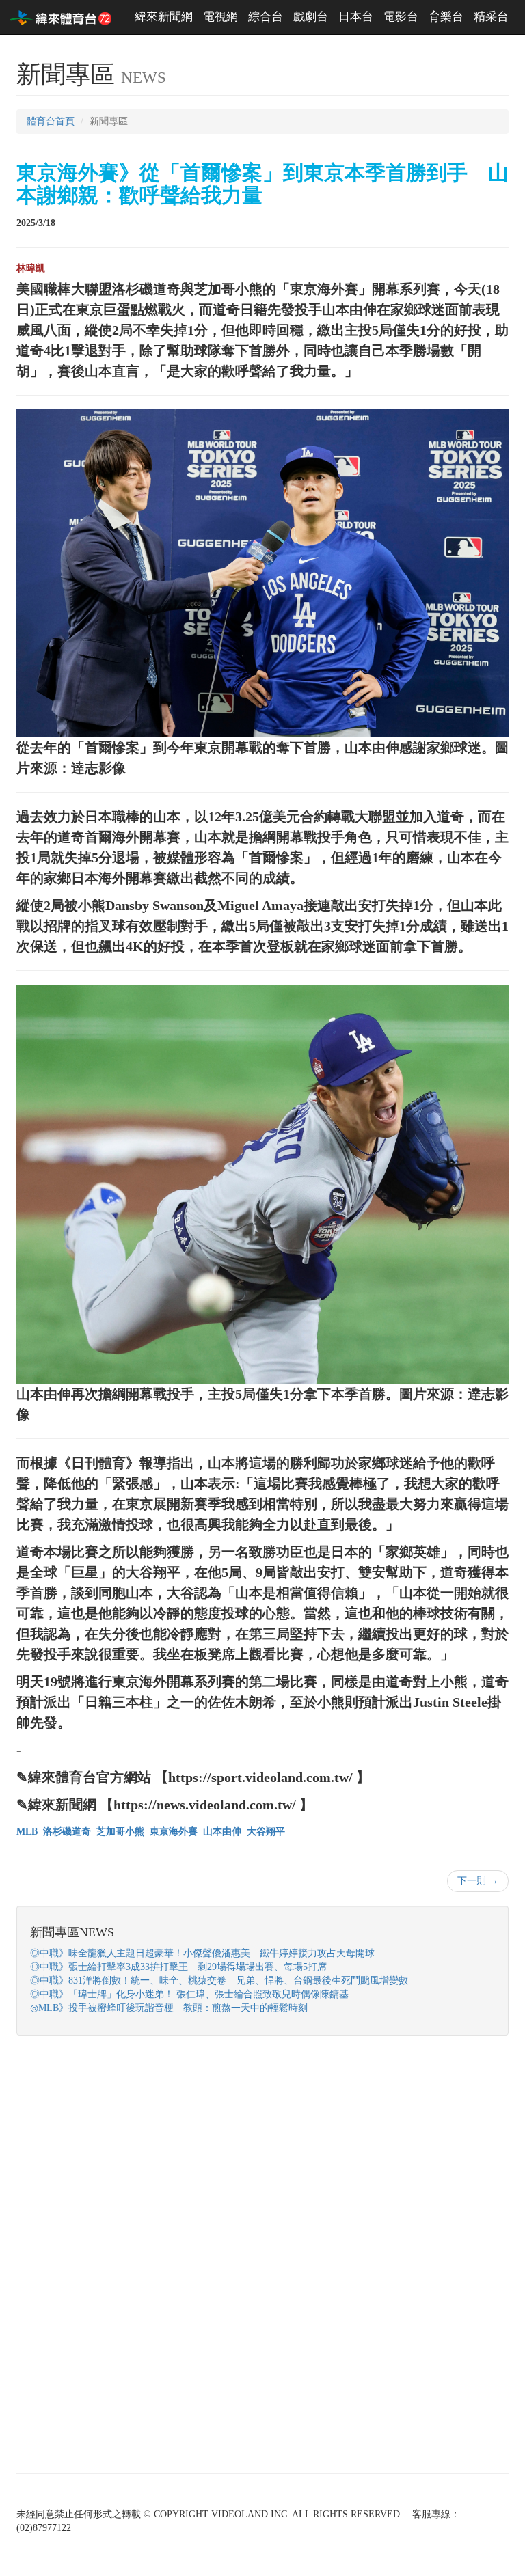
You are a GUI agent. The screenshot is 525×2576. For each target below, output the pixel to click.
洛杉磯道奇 (67, 1832)
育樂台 (446, 17)
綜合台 (266, 17)
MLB (27, 1832)
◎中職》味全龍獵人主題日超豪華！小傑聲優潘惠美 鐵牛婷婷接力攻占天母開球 (202, 1953)
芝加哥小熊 (120, 1832)
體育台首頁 (51, 121)
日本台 (356, 17)
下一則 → (478, 1881)
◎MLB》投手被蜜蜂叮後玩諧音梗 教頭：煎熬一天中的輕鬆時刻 (169, 2008)
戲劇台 (311, 17)
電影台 (401, 17)
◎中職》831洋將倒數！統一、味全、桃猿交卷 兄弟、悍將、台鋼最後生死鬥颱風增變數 (219, 1981)
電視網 (220, 17)
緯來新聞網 (164, 17)
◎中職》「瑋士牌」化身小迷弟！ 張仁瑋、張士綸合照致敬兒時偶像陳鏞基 (189, 1994)
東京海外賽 (174, 1832)
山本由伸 (222, 1832)
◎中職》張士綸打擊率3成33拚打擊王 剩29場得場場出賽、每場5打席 (178, 1967)
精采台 (491, 17)
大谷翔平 (266, 1832)
